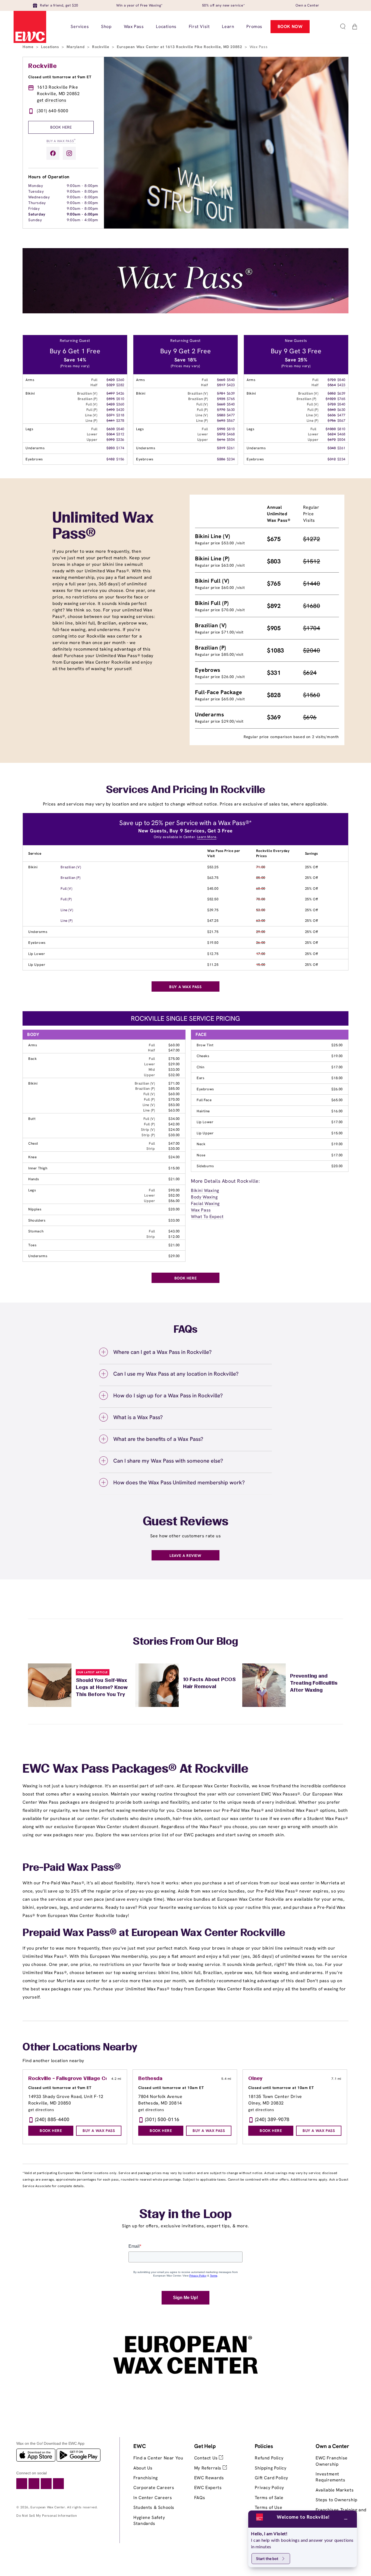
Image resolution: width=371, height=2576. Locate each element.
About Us (143, 2468)
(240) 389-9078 (272, 2119)
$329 (111, 385)
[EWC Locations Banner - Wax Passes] (185, 312)
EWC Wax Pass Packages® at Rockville (136, 1769)
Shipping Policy (271, 2468)
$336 (120, 440)
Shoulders (37, 1220)
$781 (221, 393)
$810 (231, 429)
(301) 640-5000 (53, 111)
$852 (332, 393)
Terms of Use (268, 2507)
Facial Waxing (205, 1203)
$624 (332, 434)
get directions (52, 100)
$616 (221, 440)
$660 (221, 380)
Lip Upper (37, 965)
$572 (221, 434)
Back (32, 1059)
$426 (120, 393)
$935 (221, 399)
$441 (111, 421)
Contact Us (207, 2458)
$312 (120, 434)
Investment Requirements (330, 2477)
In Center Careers (153, 2498)
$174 (120, 448)
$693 (221, 421)
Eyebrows (37, 943)
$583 (221, 415)
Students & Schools (154, 2507)
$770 (221, 410)
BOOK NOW (290, 26)
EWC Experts (208, 2488)
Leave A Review (185, 1556)
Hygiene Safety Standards (149, 2520)
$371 (111, 415)
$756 (332, 421)
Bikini (33, 867)
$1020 (331, 399)
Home (29, 47)
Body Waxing (204, 1197)
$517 (221, 385)
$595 (111, 399)
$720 (332, 380)
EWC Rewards (209, 2478)
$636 (332, 415)
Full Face (204, 1100)
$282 (120, 385)
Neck (201, 1144)
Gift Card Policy (271, 2478)
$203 (111, 448)
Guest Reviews (186, 1522)
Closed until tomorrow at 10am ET (171, 2088)
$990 (221, 429)
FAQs (200, 2498)
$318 (120, 415)
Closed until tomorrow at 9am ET (60, 77)
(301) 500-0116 (162, 2119)
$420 (111, 380)
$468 (231, 434)
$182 (111, 459)
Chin (200, 1067)
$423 (231, 385)
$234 (231, 459)
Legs (32, 1190)
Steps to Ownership (337, 2500)
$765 (231, 399)
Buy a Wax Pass (61, 141)
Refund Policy (269, 2458)
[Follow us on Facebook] (53, 153)
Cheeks (203, 1056)
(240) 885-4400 (52, 2119)
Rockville (101, 47)
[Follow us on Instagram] (69, 153)
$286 (221, 459)
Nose (201, 1155)
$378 (120, 421)
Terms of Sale (269, 2498)
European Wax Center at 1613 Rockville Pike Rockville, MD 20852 (180, 47)
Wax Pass (201, 1210)
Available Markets (335, 2490)
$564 (332, 385)
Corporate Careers (154, 2488)
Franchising (146, 2478)
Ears (200, 1078)
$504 (231, 440)
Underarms (38, 932)
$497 (111, 393)
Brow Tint (205, 1045)
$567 (231, 421)
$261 (231, 448)
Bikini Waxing (205, 1190)
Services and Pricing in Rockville (185, 790)
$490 (111, 410)
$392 (111, 440)
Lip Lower (37, 954)
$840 (332, 410)
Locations (51, 47)
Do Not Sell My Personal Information (47, 2516)
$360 (120, 380)
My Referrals (208, 2468)
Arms (33, 1045)
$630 (111, 429)
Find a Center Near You (158, 2458)
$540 (120, 429)
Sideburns (205, 1166)
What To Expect (207, 1217)
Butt (32, 1119)
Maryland (76, 47)
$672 (332, 440)
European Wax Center (48, 2507)
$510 (120, 399)
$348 (332, 448)
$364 (111, 434)
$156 (120, 459)
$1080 (331, 429)
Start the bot (267, 2558)
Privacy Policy (269, 2488)
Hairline (203, 1111)
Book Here (61, 127)
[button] (343, 27)
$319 (221, 448)
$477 (231, 415)
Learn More (207, 837)
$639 (231, 393)
